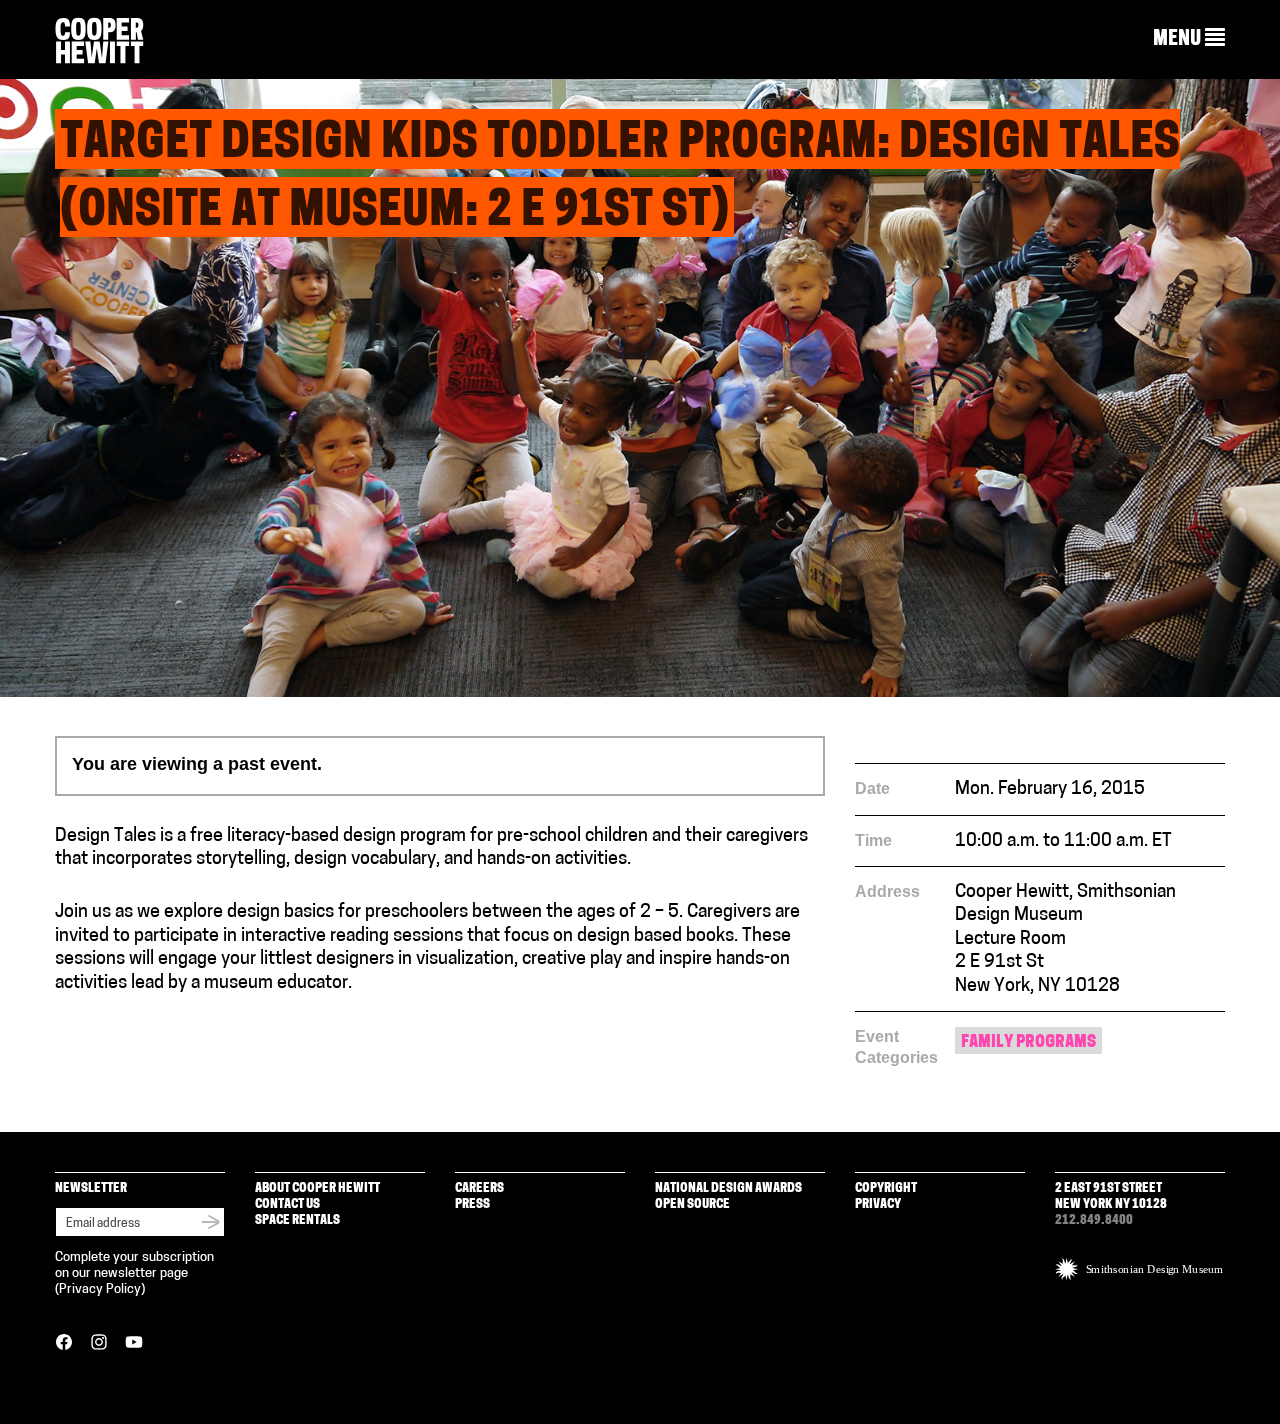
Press (472, 1204)
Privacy (878, 1204)
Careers (479, 1188)
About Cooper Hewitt (317, 1188)
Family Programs (1028, 1042)
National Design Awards (728, 1188)
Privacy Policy (100, 1289)
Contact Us (287, 1204)
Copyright (886, 1188)
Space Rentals (297, 1220)
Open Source (692, 1204)
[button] (1189, 39)
